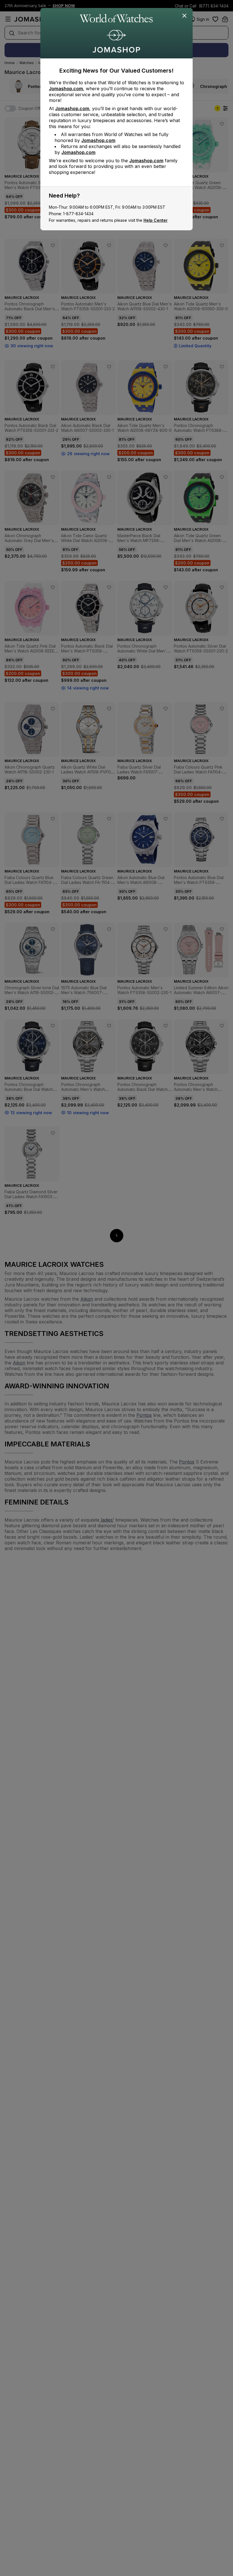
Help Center (156, 220)
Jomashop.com (66, 89)
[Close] (185, 16)
